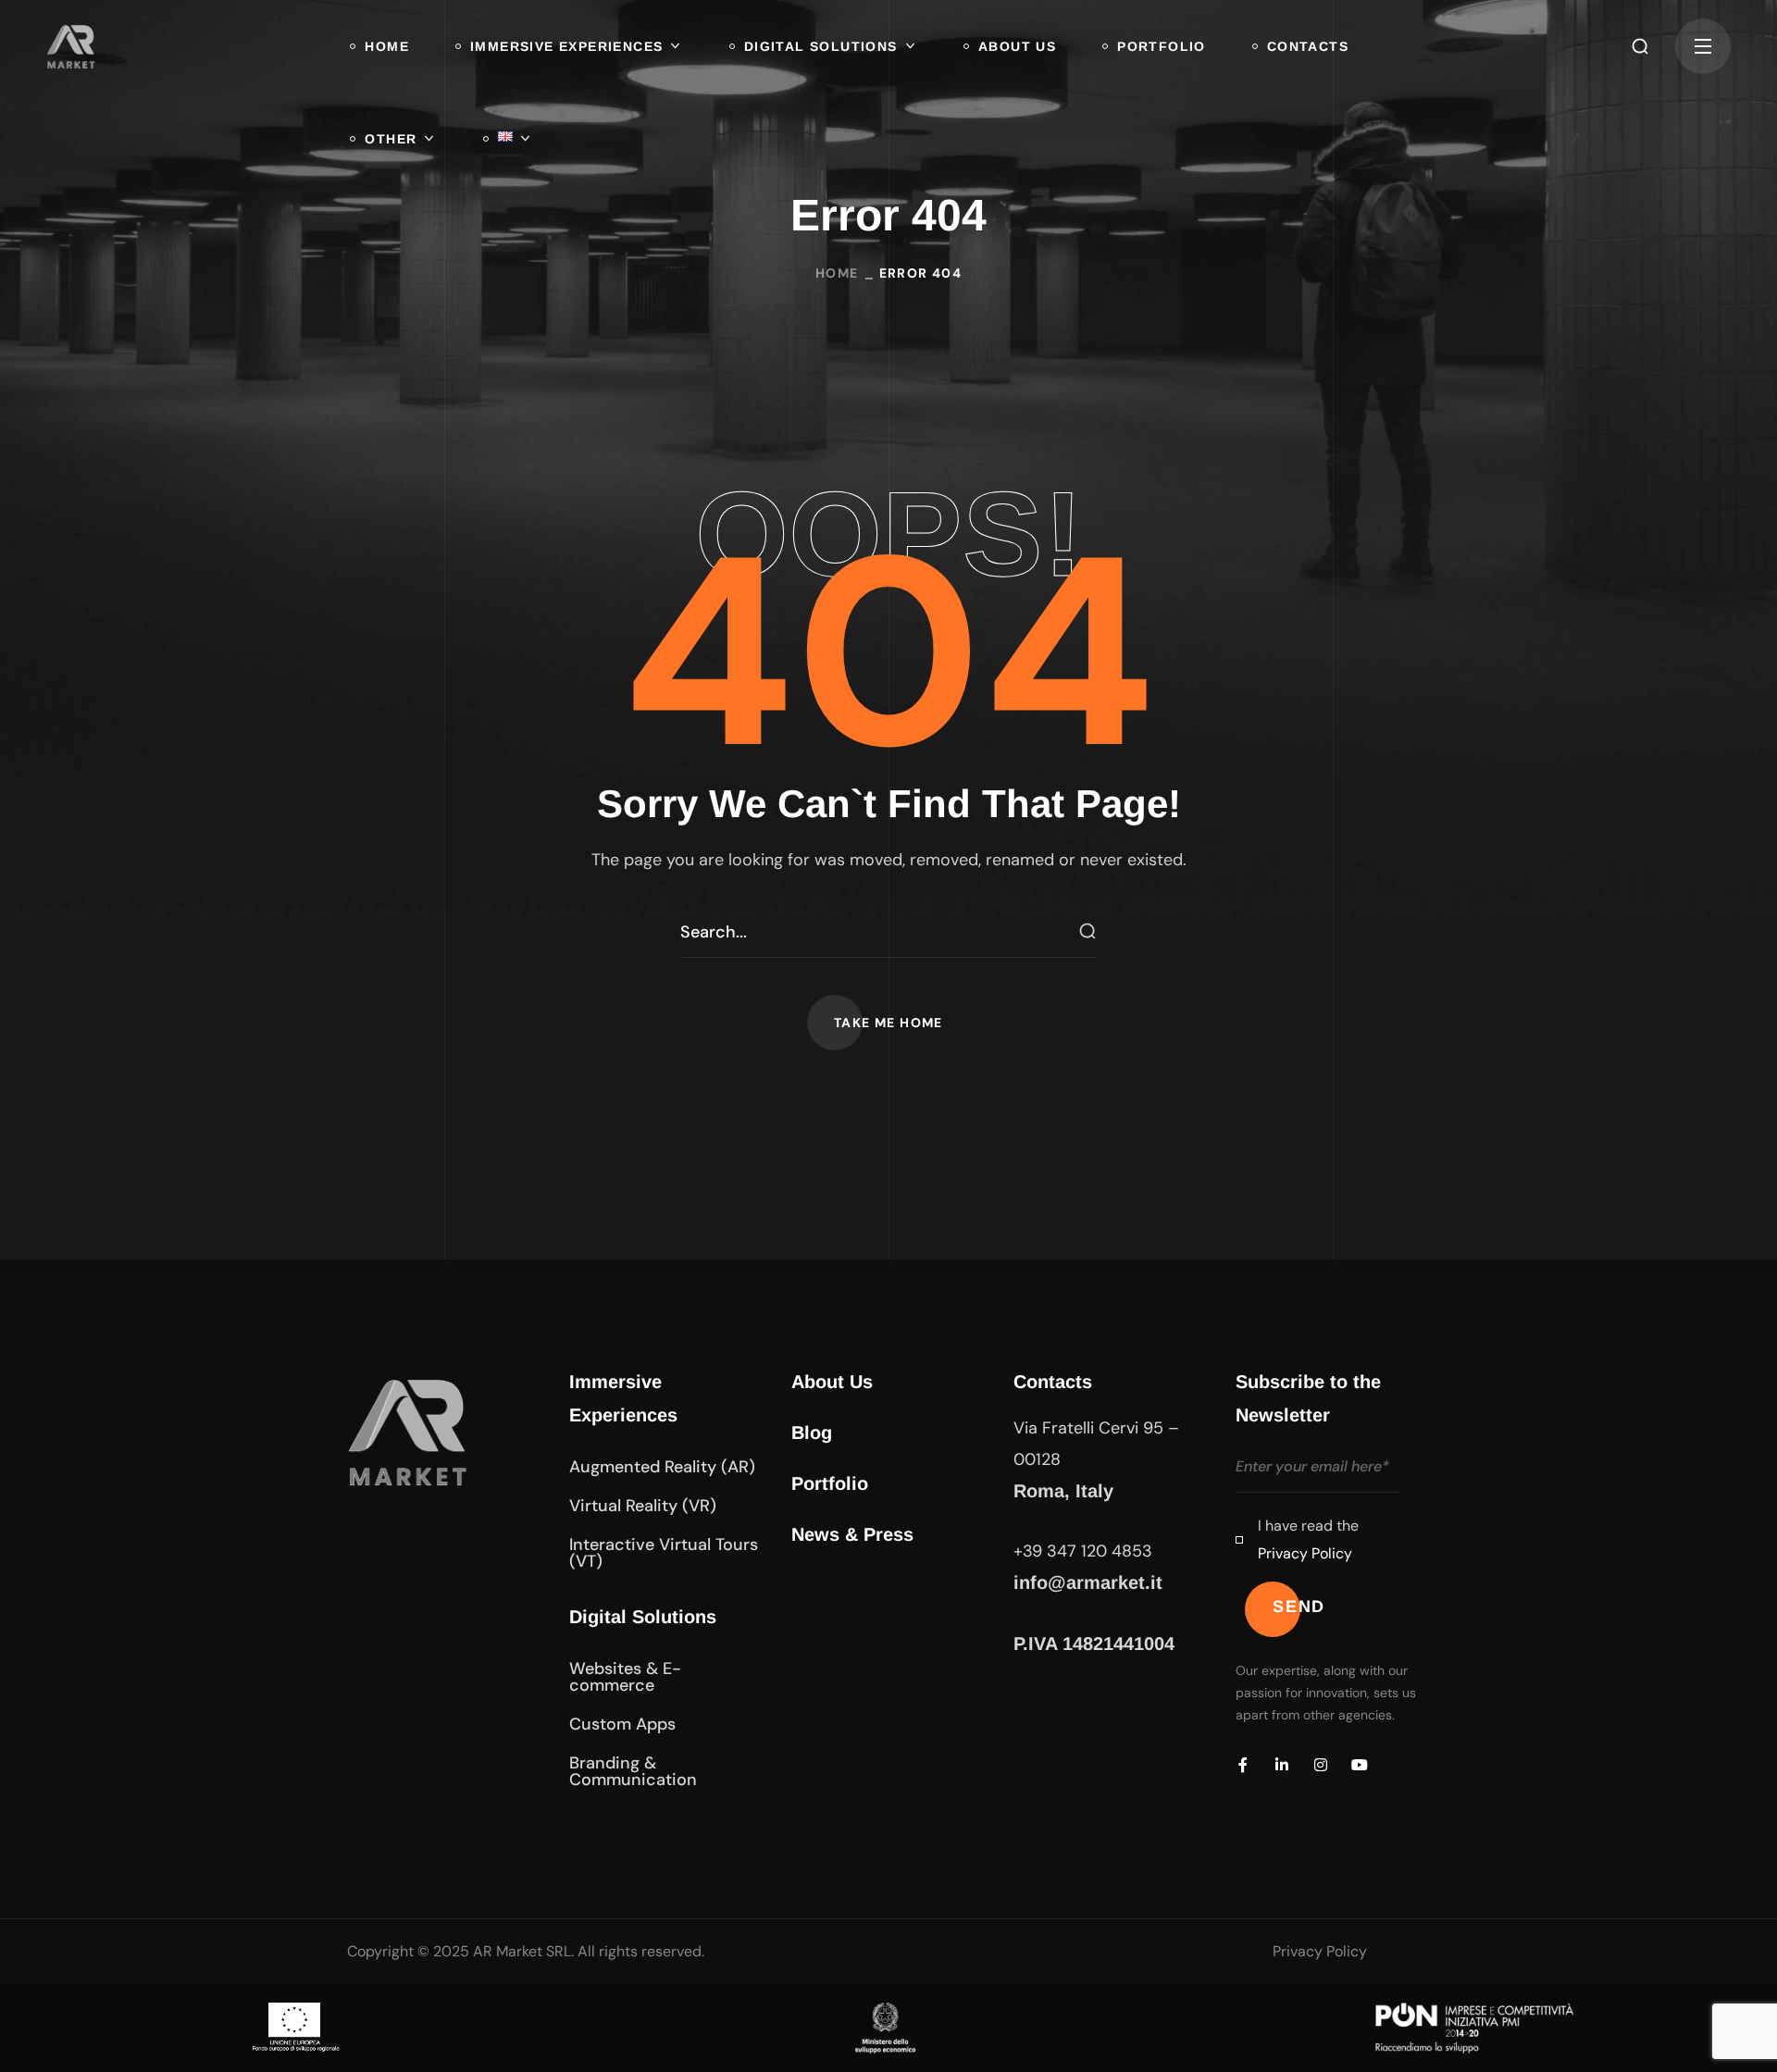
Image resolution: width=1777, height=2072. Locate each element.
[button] (1640, 46)
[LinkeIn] (1282, 1765)
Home (837, 273)
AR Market (508, 1951)
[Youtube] (1360, 1765)
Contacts (1053, 1382)
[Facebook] (1243, 1765)
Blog (812, 1433)
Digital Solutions (643, 1617)
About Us (832, 1382)
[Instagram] (1321, 1765)
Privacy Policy (1305, 1553)
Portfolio (830, 1483)
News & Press (852, 1534)
